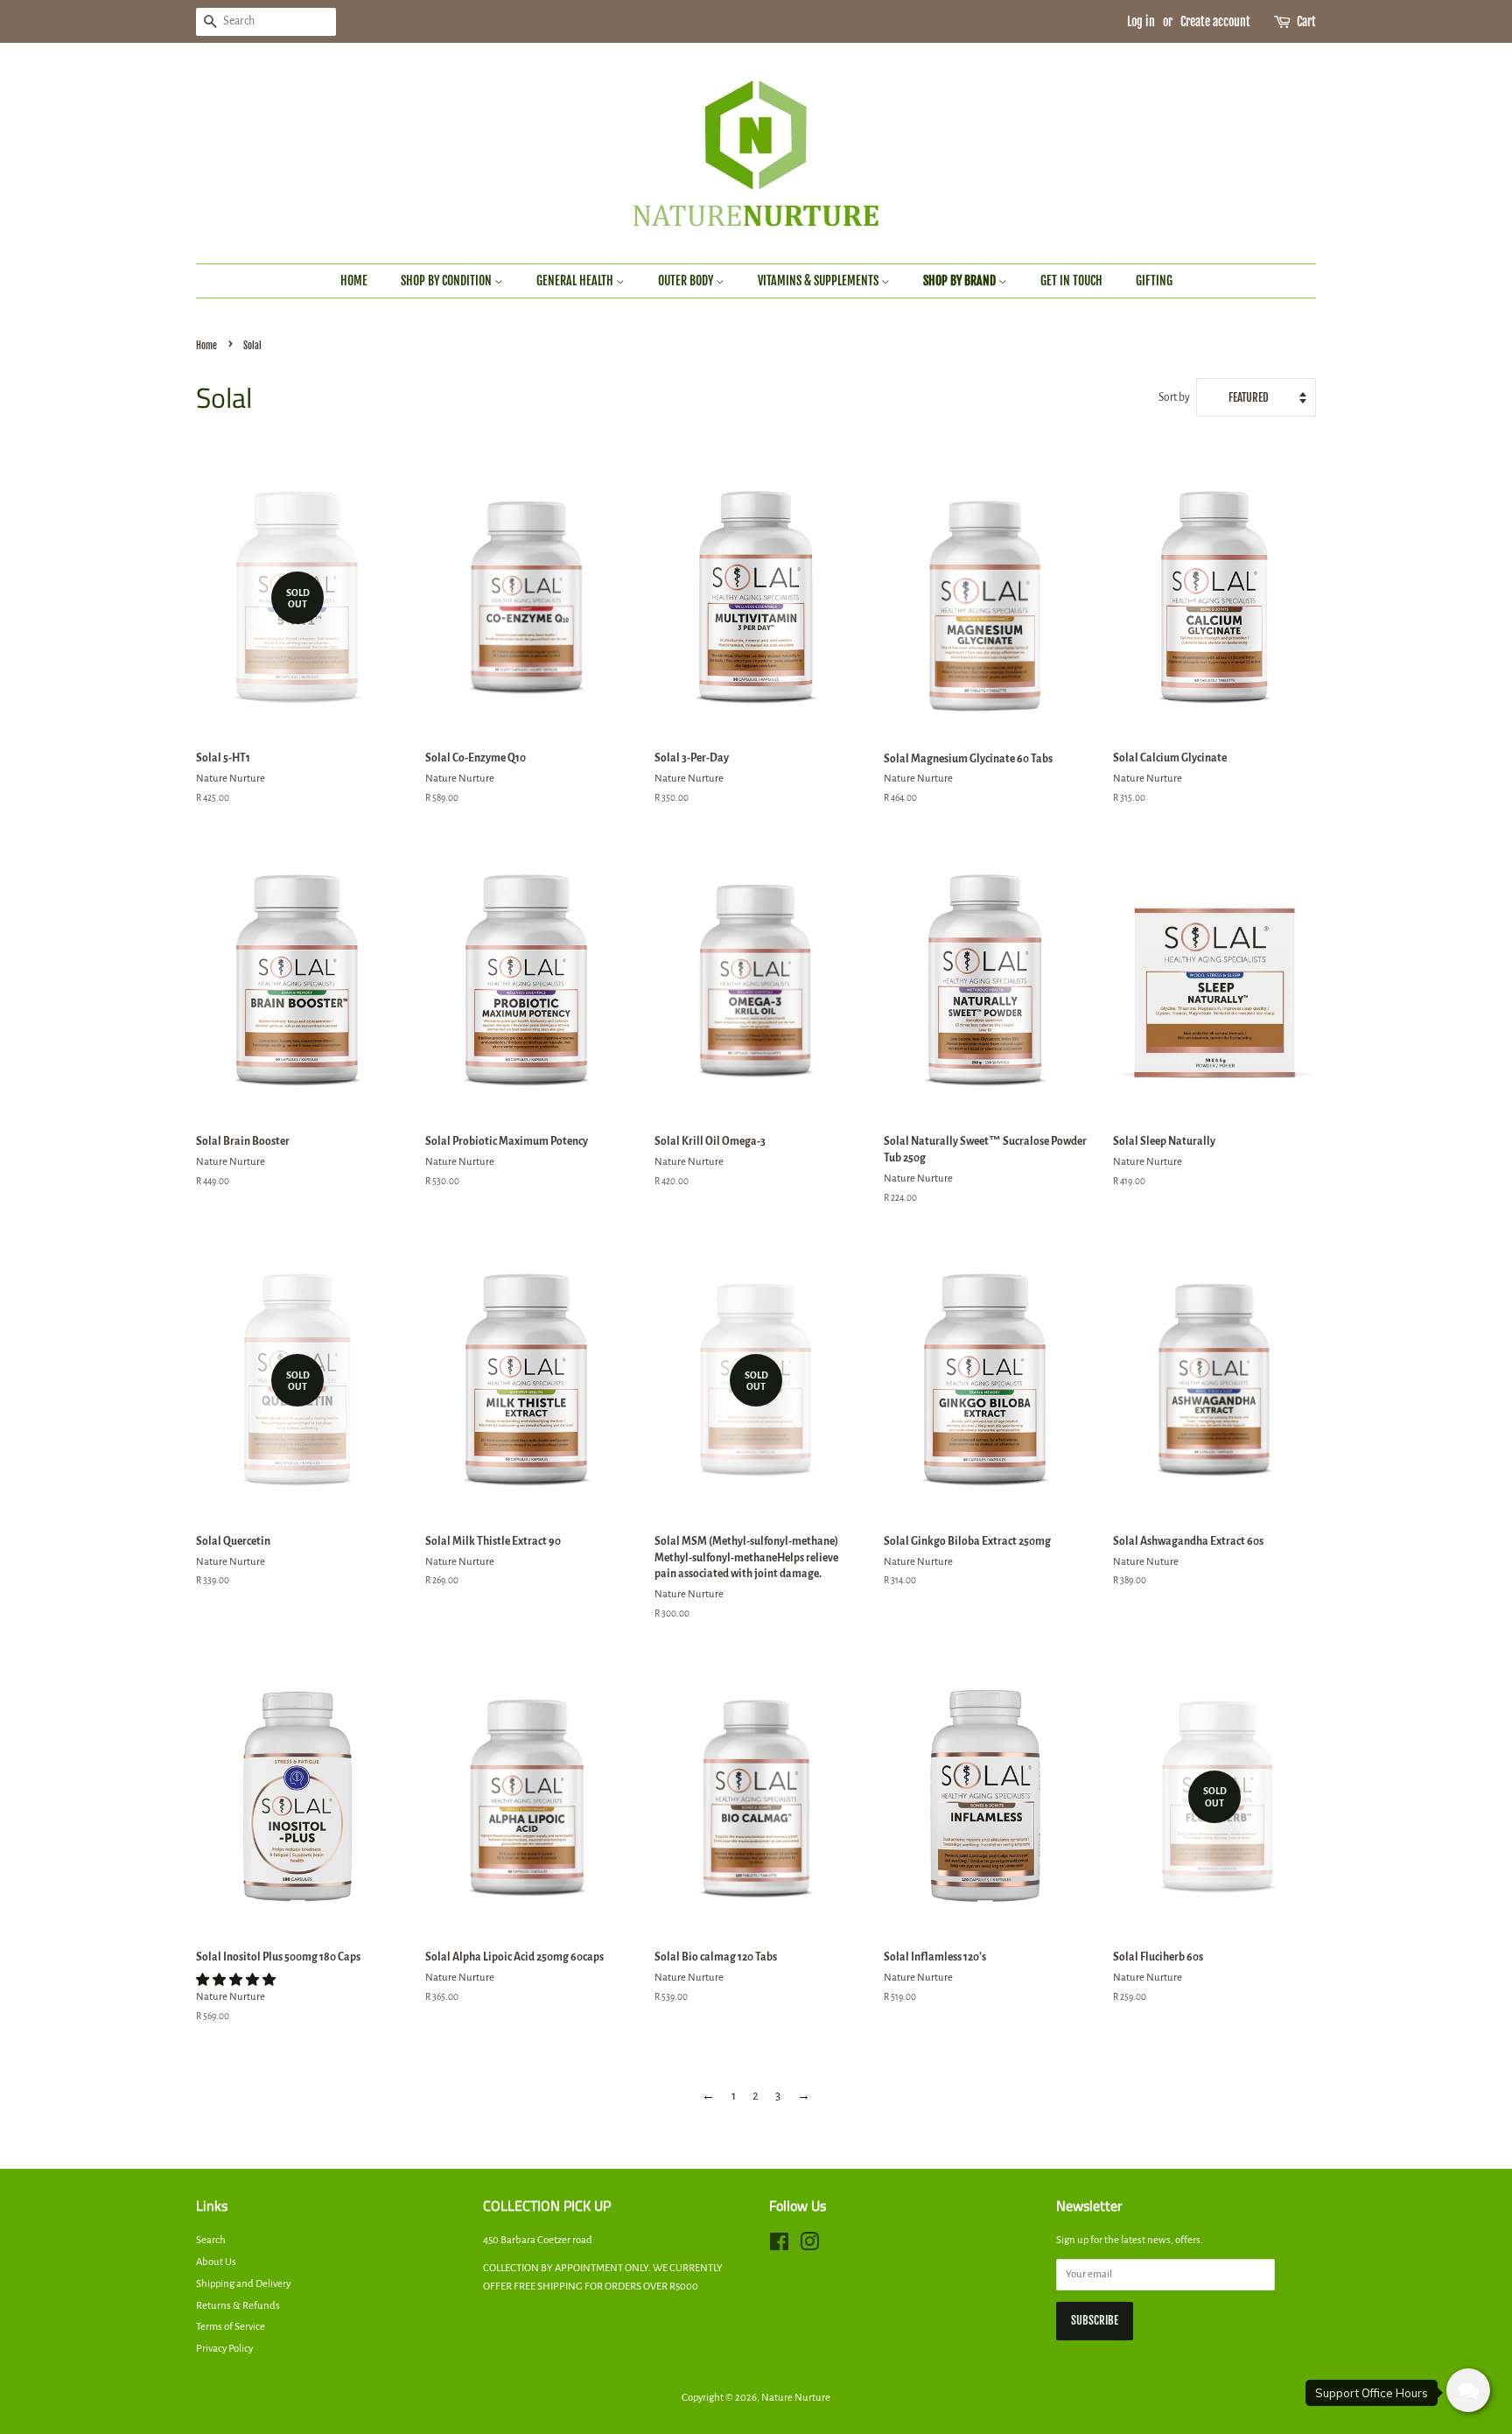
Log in (1141, 21)
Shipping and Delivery (243, 2284)
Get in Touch (1071, 281)
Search (211, 2240)
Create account (1215, 21)
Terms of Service (231, 2327)
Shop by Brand (961, 281)
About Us (216, 2262)
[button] (237, 1980)
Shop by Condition (448, 281)
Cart (1306, 21)
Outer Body (687, 281)
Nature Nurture (796, 2398)
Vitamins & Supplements (819, 281)
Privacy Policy (224, 2349)
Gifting (1154, 281)
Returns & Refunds (238, 2306)
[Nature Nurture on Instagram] (809, 2246)
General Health (576, 281)
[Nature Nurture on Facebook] (779, 2246)
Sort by (1174, 397)
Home (354, 281)
